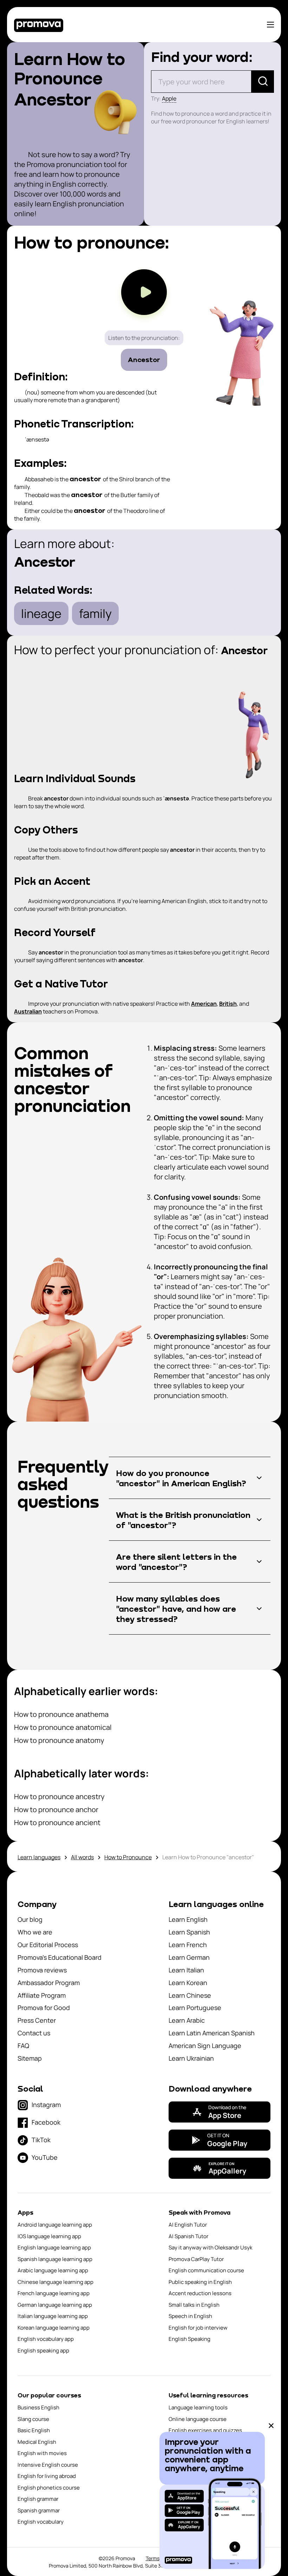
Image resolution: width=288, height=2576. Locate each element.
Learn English (188, 1919)
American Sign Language (205, 2046)
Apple (169, 98)
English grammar (38, 2499)
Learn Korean (188, 1983)
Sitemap (30, 2058)
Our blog (30, 1919)
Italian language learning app (53, 2316)
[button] (190, 1478)
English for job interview (198, 2328)
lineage (41, 613)
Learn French (188, 1945)
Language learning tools (198, 2407)
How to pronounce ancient (57, 1822)
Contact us (34, 2033)
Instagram (46, 2105)
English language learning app (54, 2247)
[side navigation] (270, 25)
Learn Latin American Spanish (212, 2033)
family (95, 613)
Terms (153, 2558)
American (204, 1004)
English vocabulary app (46, 2339)
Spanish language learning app (55, 2259)
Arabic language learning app (53, 2270)
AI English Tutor (188, 2225)
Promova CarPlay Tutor (196, 2259)
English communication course (206, 2270)
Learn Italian (186, 1970)
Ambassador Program (49, 1983)
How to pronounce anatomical (63, 1727)
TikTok (41, 2140)
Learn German (189, 1957)
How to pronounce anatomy (59, 1740)
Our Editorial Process (48, 1945)
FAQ (23, 2046)
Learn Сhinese (190, 1995)
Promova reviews (42, 1970)
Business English (38, 2407)
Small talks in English (194, 2305)
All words (82, 1857)
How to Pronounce (128, 1857)
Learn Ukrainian (191, 2058)
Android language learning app (55, 2225)
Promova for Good (44, 2008)
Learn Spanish (189, 1932)
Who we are (35, 1932)
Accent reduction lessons (200, 2293)
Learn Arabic (187, 2020)
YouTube (45, 2157)
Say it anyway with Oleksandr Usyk (210, 2247)
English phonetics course (49, 2488)
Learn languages (39, 1857)
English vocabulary (41, 2522)
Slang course (33, 2419)
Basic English (34, 2430)
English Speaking (189, 2339)
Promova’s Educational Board (60, 1957)
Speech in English (190, 2316)
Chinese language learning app (55, 2282)
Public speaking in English (200, 2282)
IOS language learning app (49, 2236)
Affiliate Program (42, 1995)
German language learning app (55, 2305)
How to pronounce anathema (61, 1714)
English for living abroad (47, 2476)
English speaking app (43, 2350)
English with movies (42, 2453)
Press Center (37, 2020)
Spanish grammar (39, 2510)
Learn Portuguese (195, 2008)
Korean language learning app (54, 2328)
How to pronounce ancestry (59, 1796)
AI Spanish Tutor (188, 2236)
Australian (28, 1011)
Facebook (46, 2122)
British (228, 1004)
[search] (263, 82)
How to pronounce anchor (56, 1809)
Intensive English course (48, 2465)
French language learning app (54, 2293)
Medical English (37, 2442)
